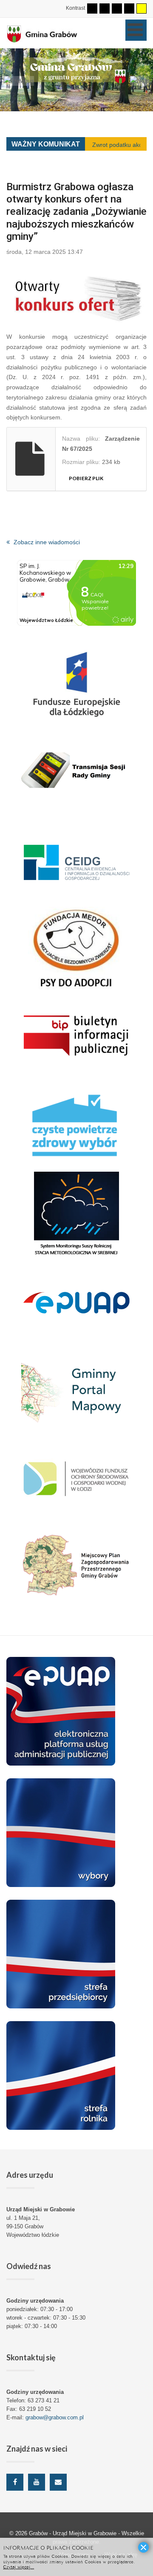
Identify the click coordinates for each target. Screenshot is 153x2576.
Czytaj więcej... (18, 2566)
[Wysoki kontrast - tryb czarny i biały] (117, 8)
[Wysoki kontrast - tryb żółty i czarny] (142, 8)
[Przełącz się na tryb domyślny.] (92, 8)
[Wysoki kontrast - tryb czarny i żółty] (129, 8)
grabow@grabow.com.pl (55, 2417)
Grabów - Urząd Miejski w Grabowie (74, 2533)
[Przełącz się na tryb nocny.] (105, 8)
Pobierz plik (86, 478)
